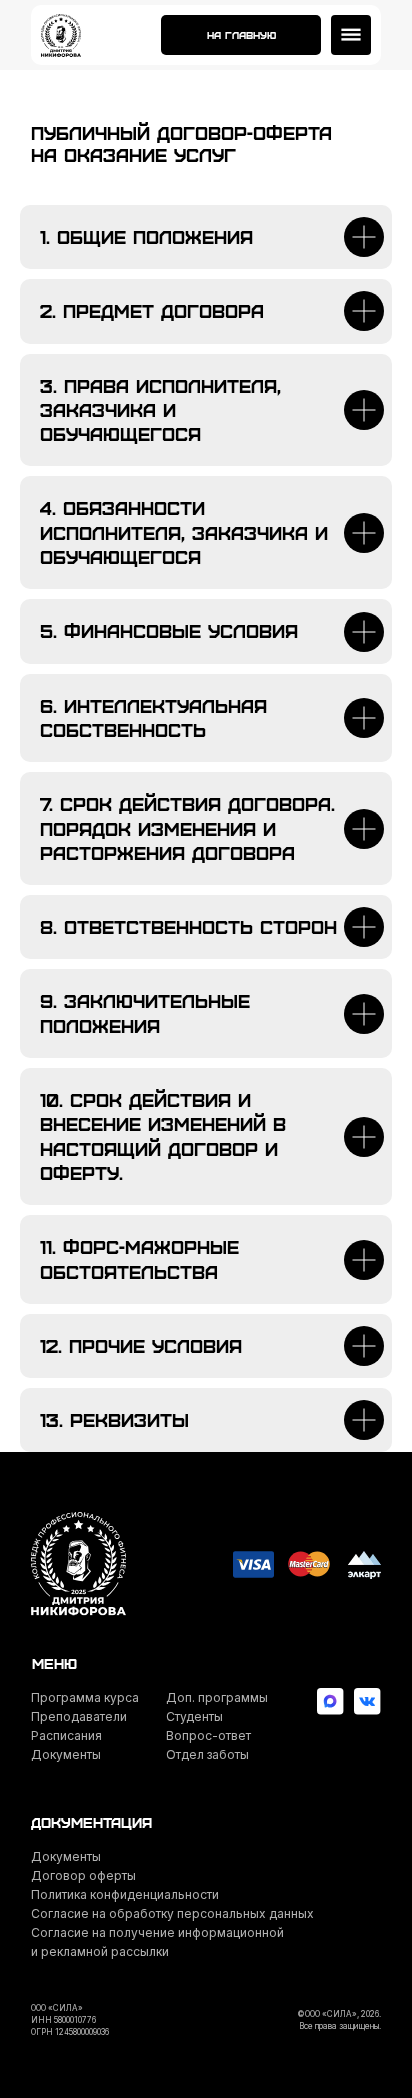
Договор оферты (83, 1875)
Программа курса (85, 1697)
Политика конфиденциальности (125, 1894)
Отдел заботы (207, 1754)
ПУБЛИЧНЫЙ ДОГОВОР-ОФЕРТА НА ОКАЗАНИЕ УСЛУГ (181, 143)
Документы (66, 1754)
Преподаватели (79, 1716)
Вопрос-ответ (208, 1735)
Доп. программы (217, 1697)
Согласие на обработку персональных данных (172, 1913)
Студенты (194, 1716)
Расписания (66, 1735)
